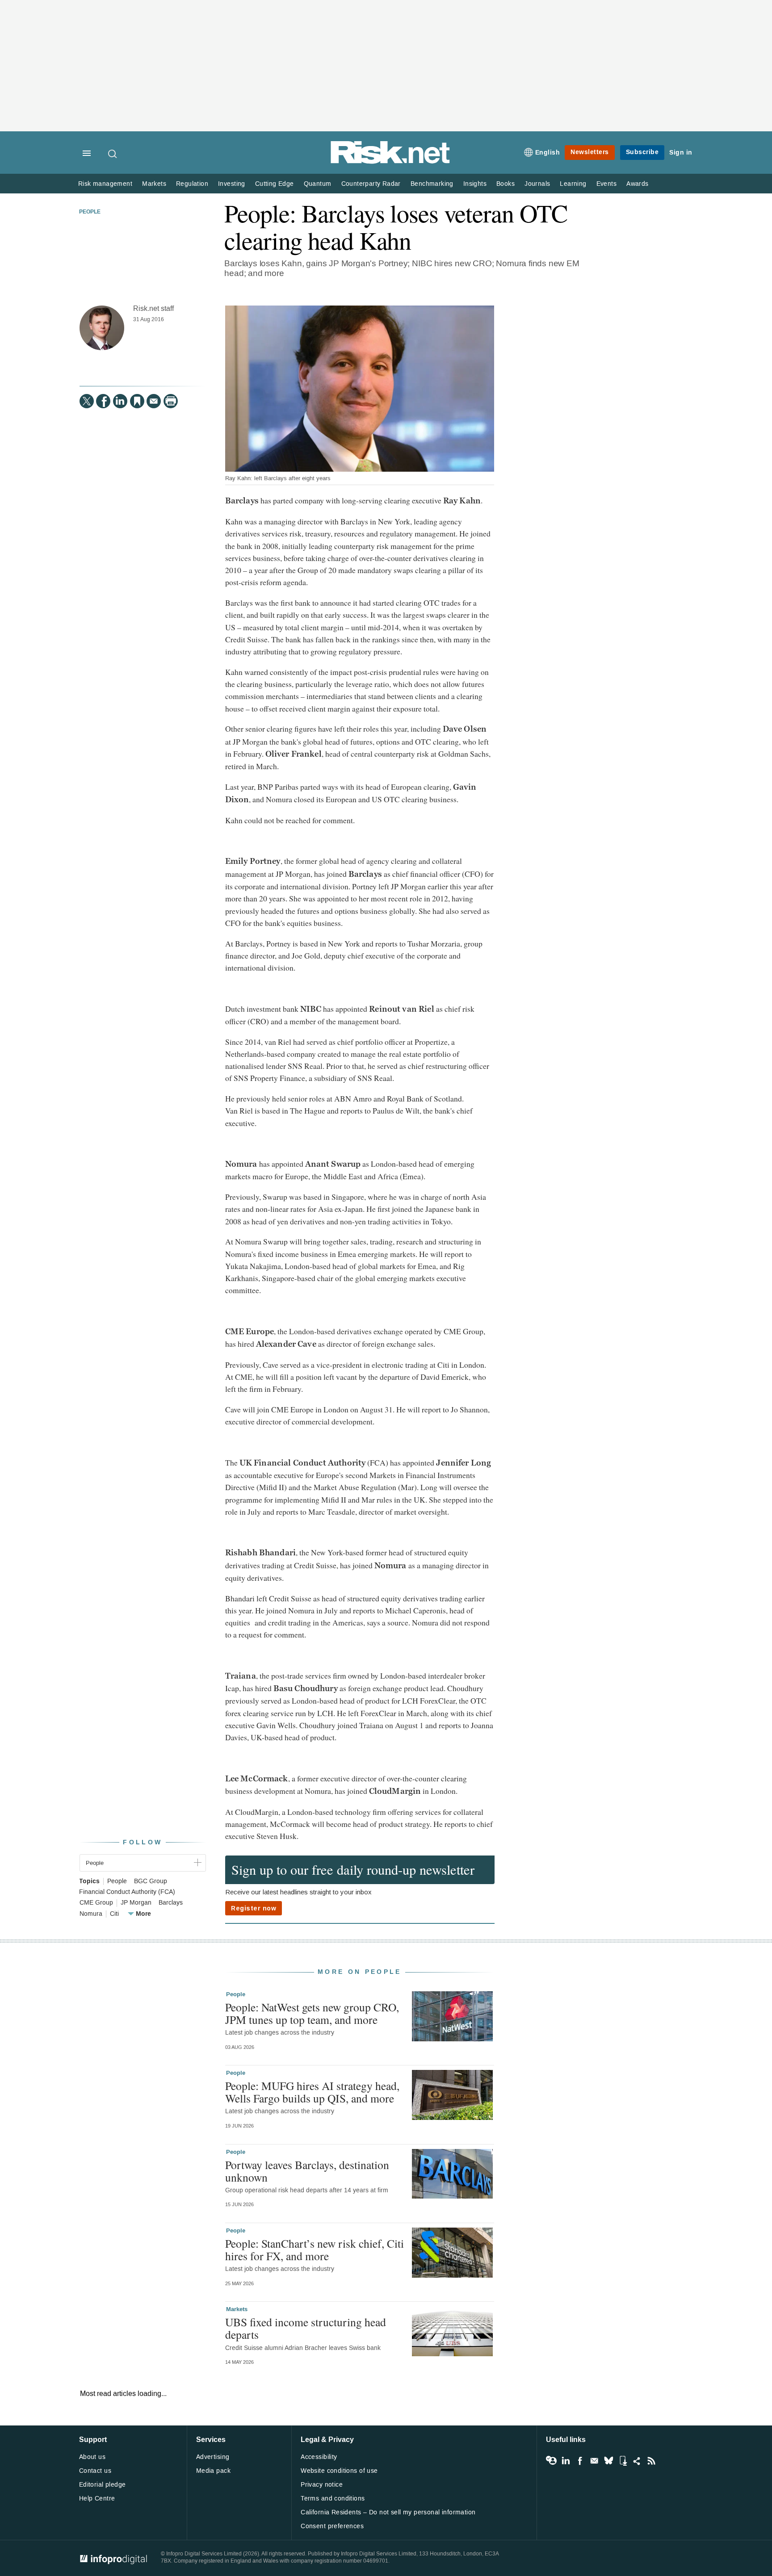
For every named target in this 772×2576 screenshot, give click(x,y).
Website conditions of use (339, 2471)
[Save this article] (137, 401)
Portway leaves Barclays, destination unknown (307, 2171)
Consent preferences (332, 2526)
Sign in (681, 153)
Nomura (91, 1914)
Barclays (171, 1903)
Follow (143, 1842)
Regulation (192, 184)
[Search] (113, 154)
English (548, 153)
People (90, 212)
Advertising (213, 2457)
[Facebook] (103, 401)
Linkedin (566, 2461)
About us (92, 2457)
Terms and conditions (333, 2499)
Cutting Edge (275, 184)
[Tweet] (87, 401)
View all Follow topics (551, 2461)
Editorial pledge (103, 2485)
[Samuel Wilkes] (102, 328)
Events (606, 184)
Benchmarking (432, 184)
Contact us (95, 2471)
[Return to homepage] (390, 162)
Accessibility (319, 2457)
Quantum (318, 184)
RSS (651, 2461)
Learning (573, 184)
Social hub (637, 2461)
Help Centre (97, 2499)
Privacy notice (322, 2485)
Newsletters (590, 152)
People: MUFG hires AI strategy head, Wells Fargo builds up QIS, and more (312, 2092)
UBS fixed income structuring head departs (306, 2328)
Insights (475, 184)
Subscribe (642, 152)
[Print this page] (171, 401)
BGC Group (151, 1881)
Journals (537, 184)
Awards (637, 184)
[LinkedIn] (120, 401)
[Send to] (154, 401)
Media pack (213, 2471)
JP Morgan (136, 1903)
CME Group (96, 1903)
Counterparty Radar (371, 184)
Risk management (105, 184)
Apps (623, 2461)
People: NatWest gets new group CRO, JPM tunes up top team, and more (312, 2013)
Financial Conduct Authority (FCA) (127, 1892)
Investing (232, 184)
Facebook (580, 2461)
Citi (114, 1914)
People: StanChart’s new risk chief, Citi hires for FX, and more (315, 2249)
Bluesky (608, 2461)
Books (506, 184)
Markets (154, 184)
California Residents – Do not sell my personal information (388, 2512)
